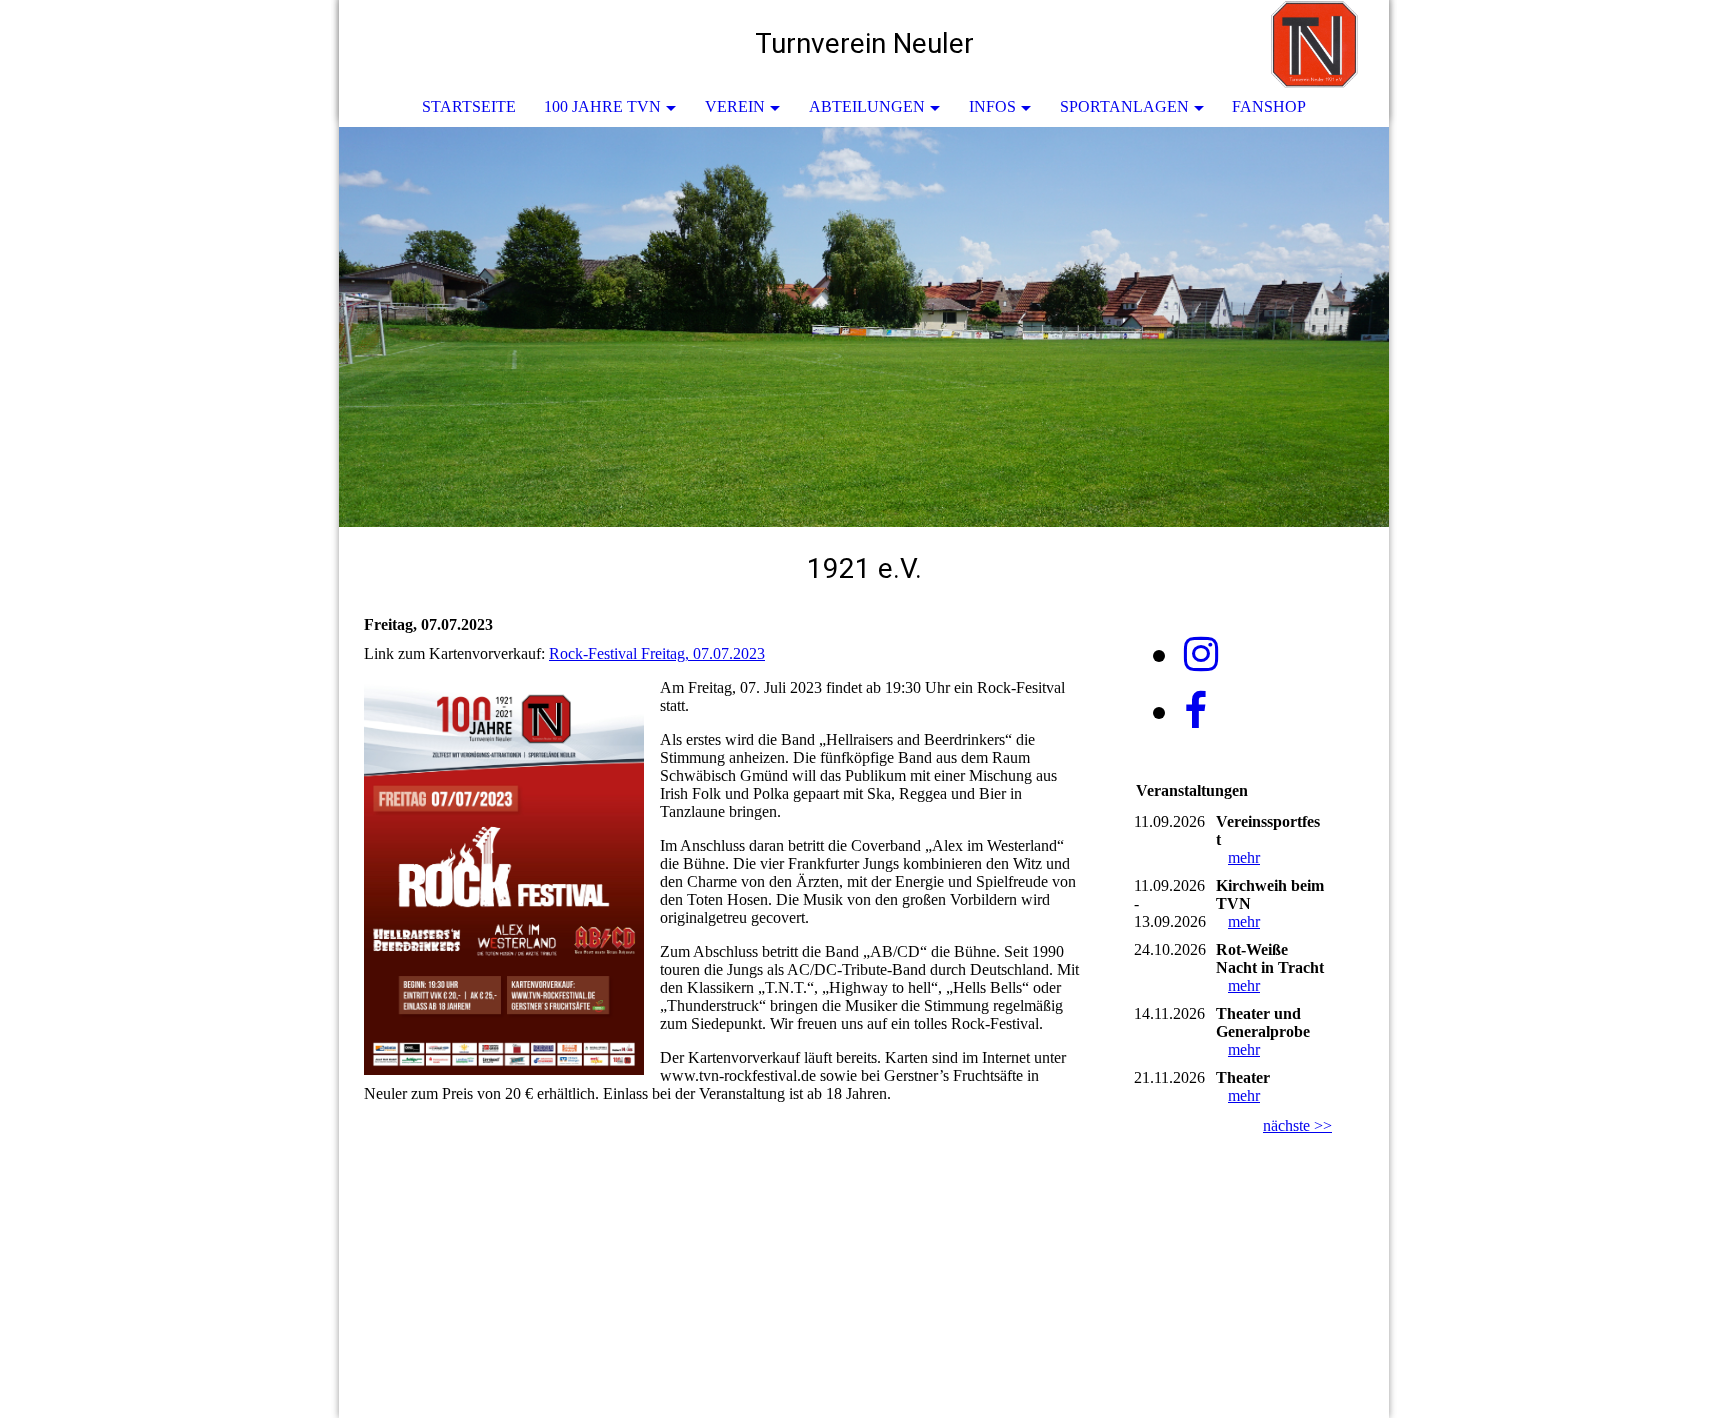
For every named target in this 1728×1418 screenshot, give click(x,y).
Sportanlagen (1124, 106)
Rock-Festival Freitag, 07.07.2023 (657, 653)
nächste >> (1297, 1125)
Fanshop (1269, 106)
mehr (1244, 857)
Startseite (469, 106)
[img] (1314, 45)
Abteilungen (867, 106)
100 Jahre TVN (602, 106)
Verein (735, 106)
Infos (992, 106)
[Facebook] (1195, 711)
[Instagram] (1201, 654)
